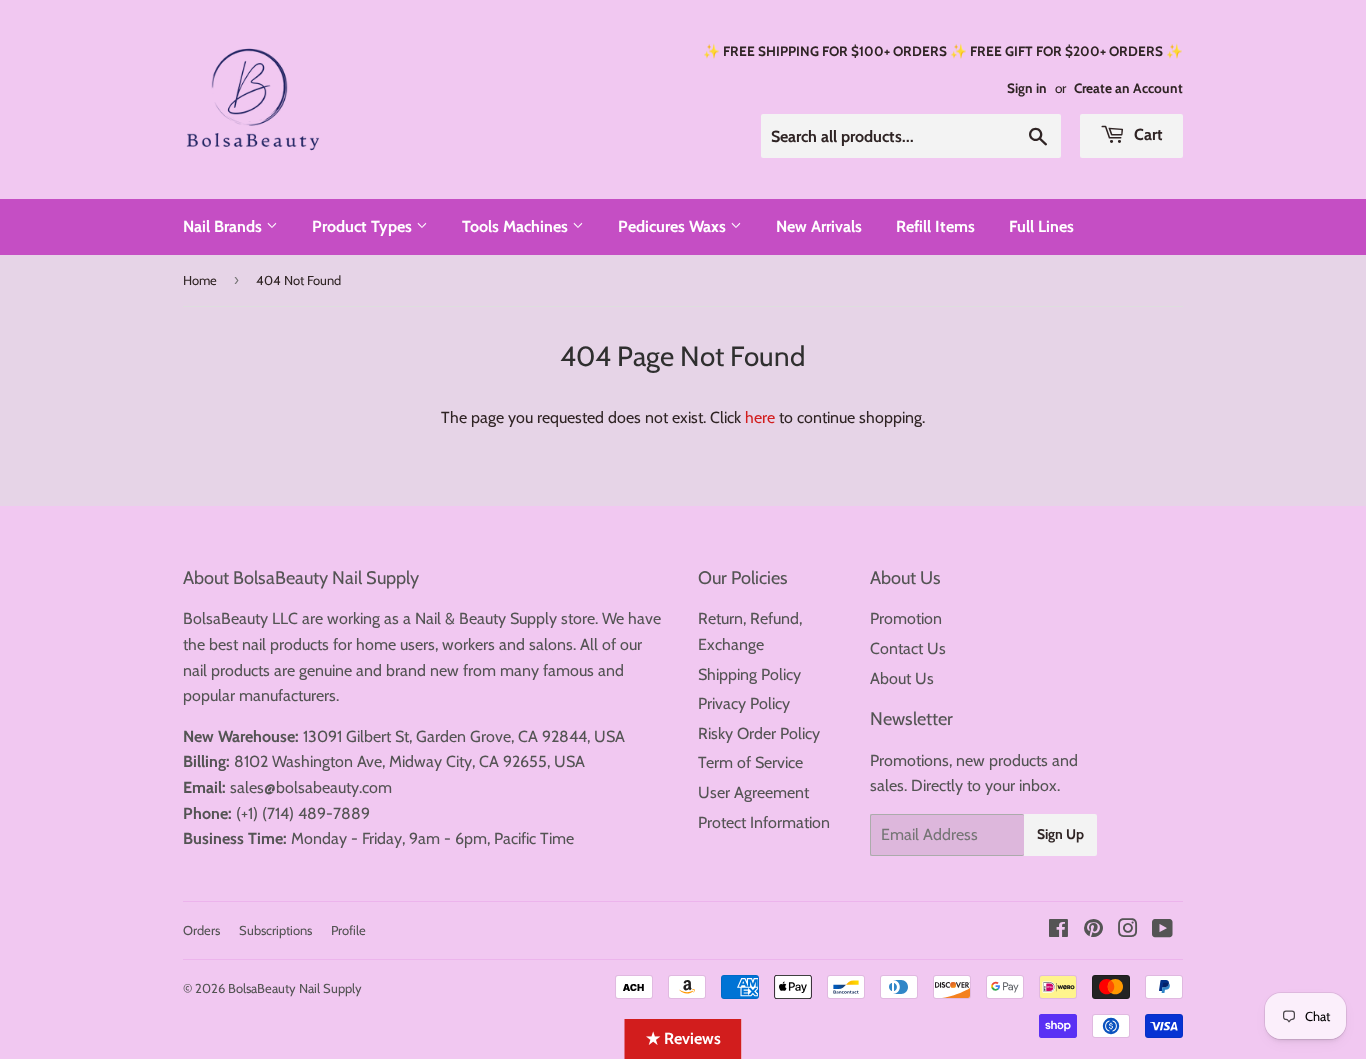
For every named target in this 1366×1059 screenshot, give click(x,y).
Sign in (1027, 88)
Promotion (906, 618)
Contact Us (908, 648)
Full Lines (1041, 226)
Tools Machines (517, 226)
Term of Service (750, 762)
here (760, 417)
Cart (1146, 134)
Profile (348, 930)
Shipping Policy (749, 674)
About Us (902, 678)
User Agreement (753, 792)
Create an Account (1128, 88)
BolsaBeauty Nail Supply (295, 988)
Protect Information (764, 822)
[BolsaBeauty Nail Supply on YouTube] (1162, 930)
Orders (201, 930)
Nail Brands (224, 226)
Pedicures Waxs (674, 226)
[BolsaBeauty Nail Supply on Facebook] (1058, 930)
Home (200, 280)
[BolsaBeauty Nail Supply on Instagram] (1128, 930)
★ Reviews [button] (683, 1038)
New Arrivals (819, 226)
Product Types (364, 226)
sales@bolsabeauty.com (311, 787)
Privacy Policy (744, 703)
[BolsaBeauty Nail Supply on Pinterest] (1093, 930)
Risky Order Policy (759, 733)
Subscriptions (275, 930)
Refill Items (935, 226)
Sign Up (1060, 834)
